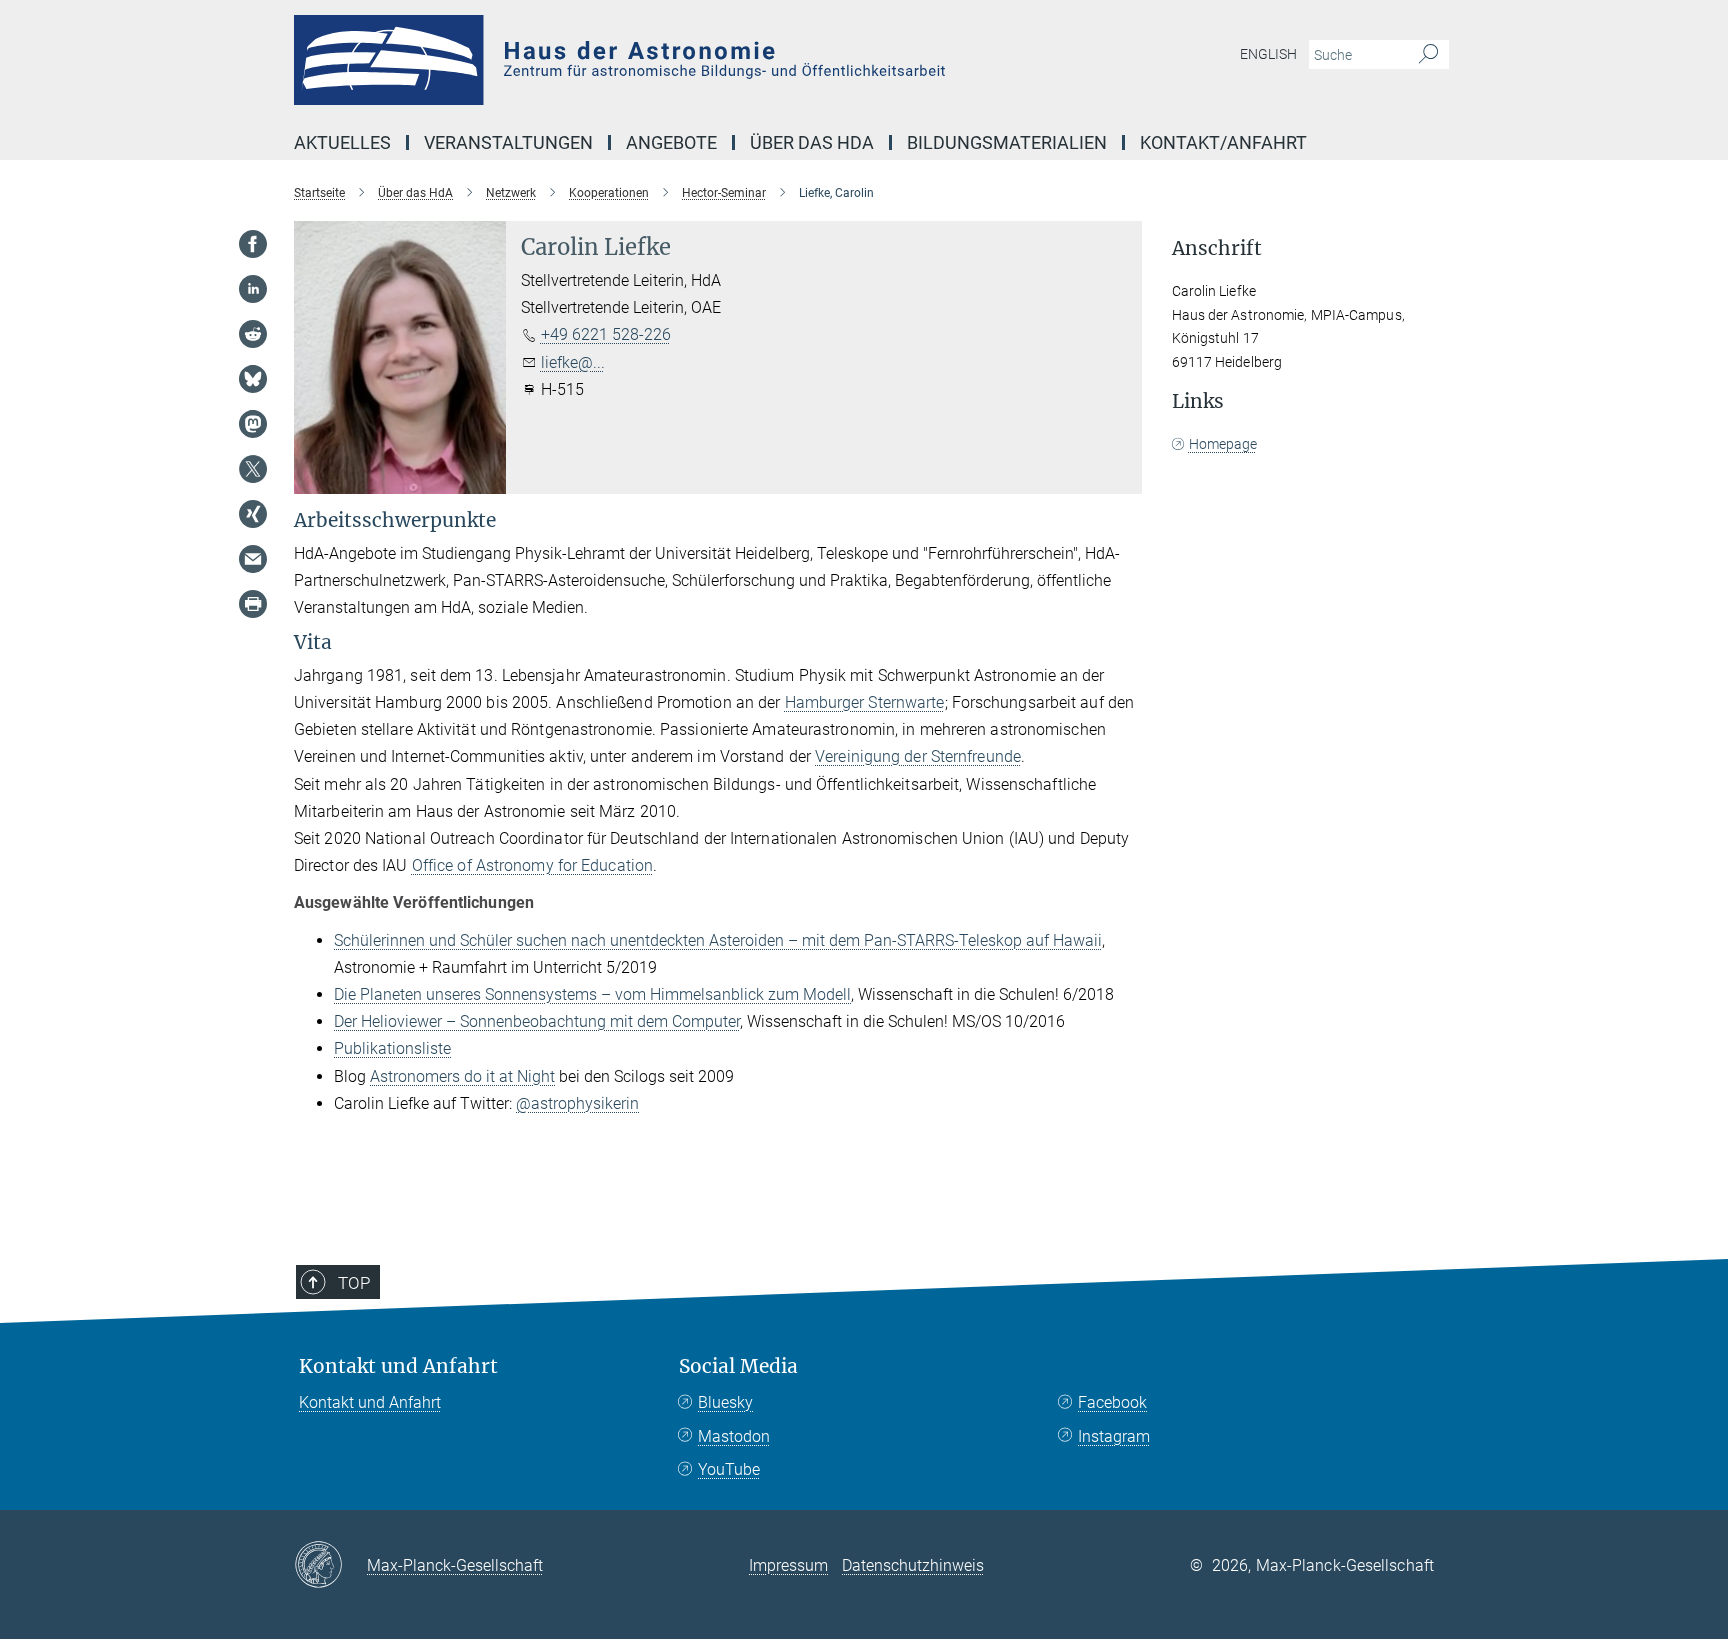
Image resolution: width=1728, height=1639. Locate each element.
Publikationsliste (392, 1048)
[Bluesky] (253, 379)
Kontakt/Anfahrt (1223, 142)
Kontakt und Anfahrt (398, 1366)
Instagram (1114, 1436)
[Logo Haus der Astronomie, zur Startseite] (669, 60)
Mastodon (734, 1436)
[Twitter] (253, 469)
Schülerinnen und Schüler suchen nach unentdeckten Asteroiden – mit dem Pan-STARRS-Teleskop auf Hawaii (718, 940)
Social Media (738, 1366)
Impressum (788, 1565)
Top (354, 1283)
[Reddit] (253, 334)
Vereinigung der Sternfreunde (918, 756)
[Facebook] (253, 244)
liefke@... (573, 362)
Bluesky (725, 1402)
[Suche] (1428, 55)
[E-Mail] (253, 559)
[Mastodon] (253, 424)
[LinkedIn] (253, 289)
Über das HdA (812, 142)
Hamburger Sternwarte (865, 702)
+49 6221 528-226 (606, 334)
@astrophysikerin (577, 1103)
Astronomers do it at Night (462, 1076)
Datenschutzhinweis (913, 1565)
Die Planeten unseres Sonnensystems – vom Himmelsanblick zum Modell (592, 994)
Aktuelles (342, 142)
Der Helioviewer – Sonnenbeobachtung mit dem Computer (537, 1021)
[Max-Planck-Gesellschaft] (330, 1566)
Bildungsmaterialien (1007, 142)
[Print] (253, 604)
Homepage (1223, 444)
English (1268, 54)
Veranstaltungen (508, 142)
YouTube (729, 1469)
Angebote (671, 142)
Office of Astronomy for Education (532, 865)
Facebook (1112, 1402)
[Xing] (253, 514)
